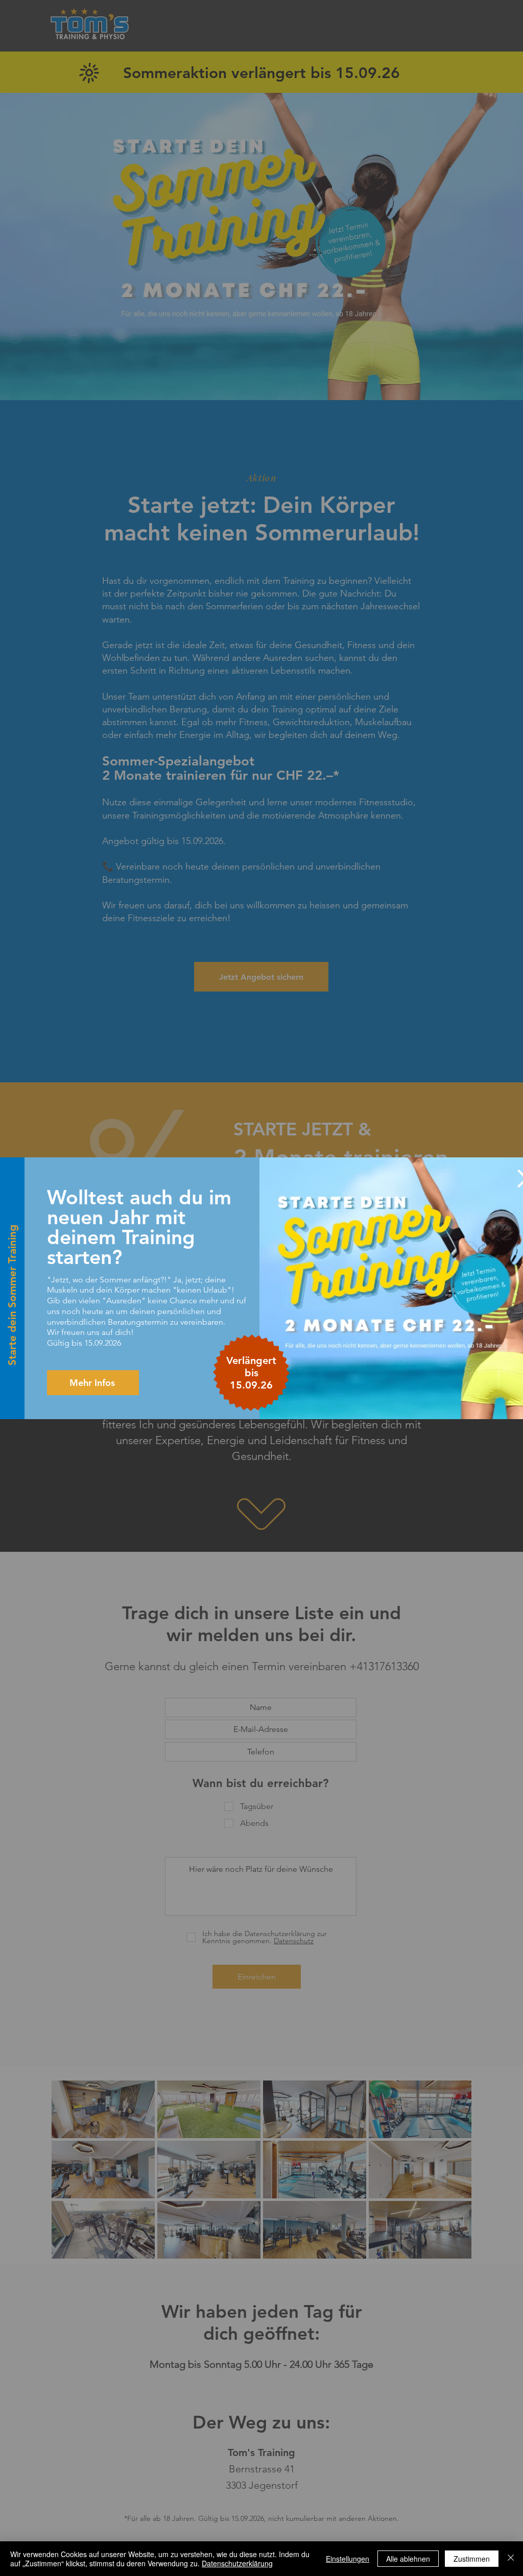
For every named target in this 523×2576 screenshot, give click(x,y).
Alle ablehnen (408, 2559)
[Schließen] (511, 2559)
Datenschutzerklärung (237, 2563)
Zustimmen (472, 2559)
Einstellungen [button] (348, 2559)
